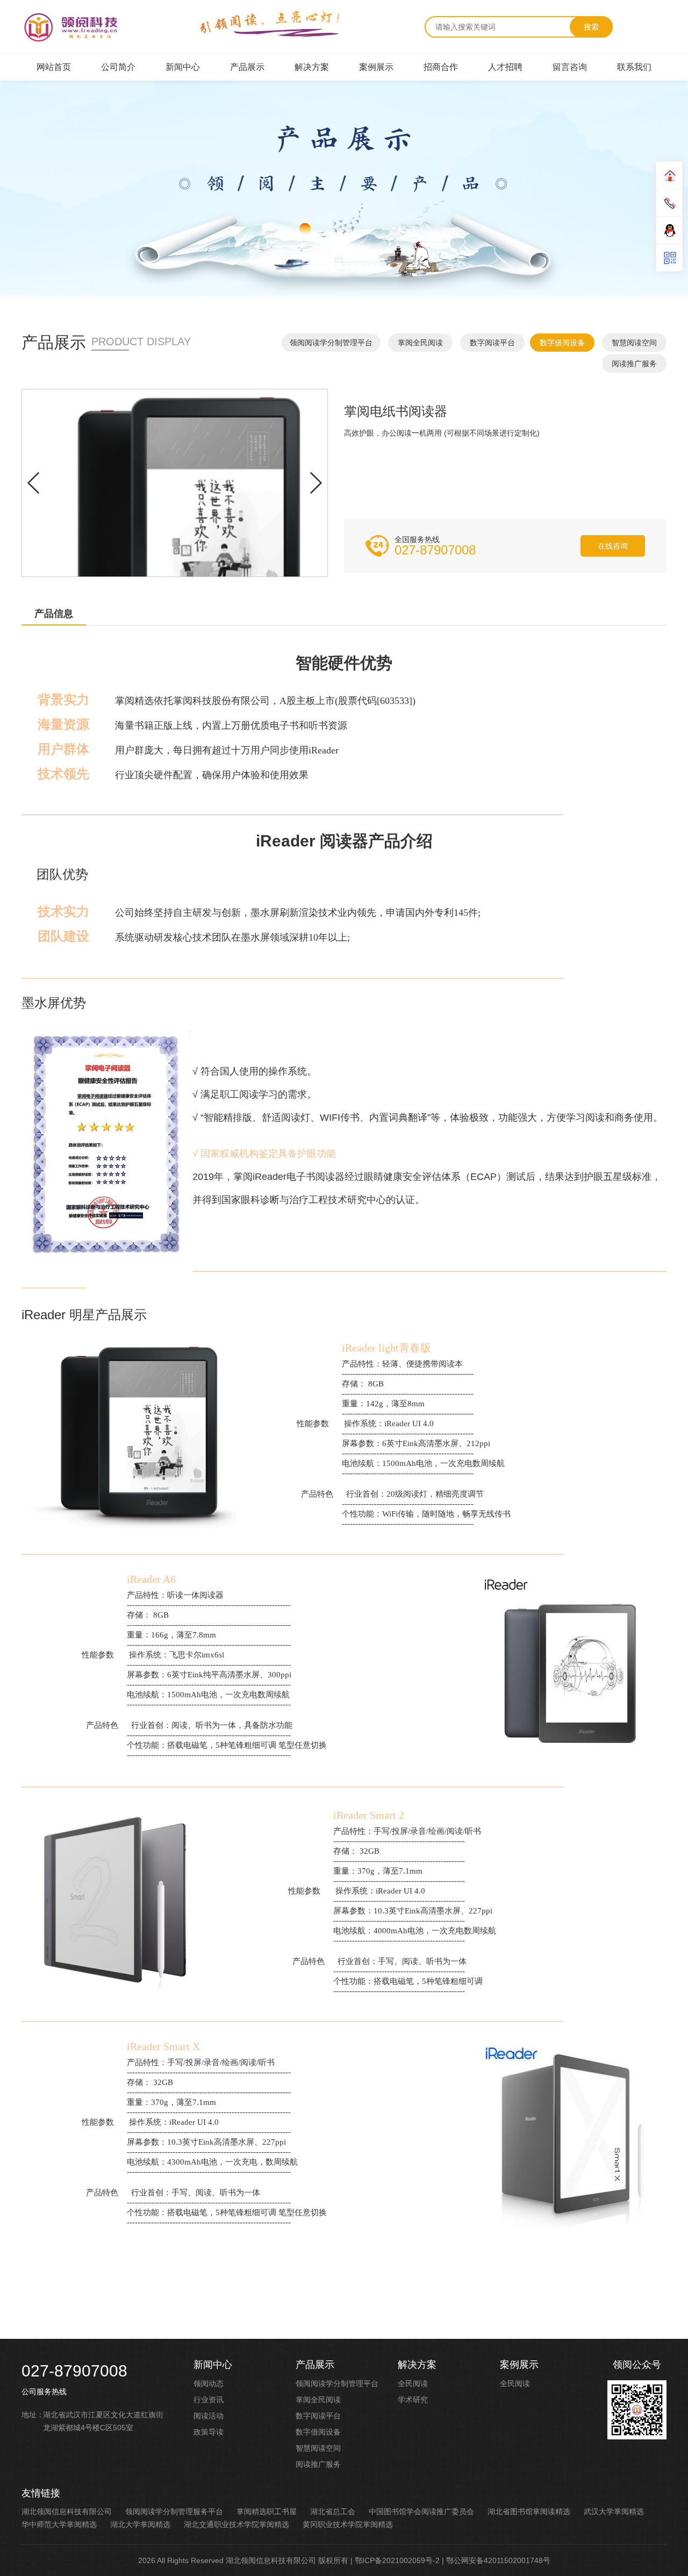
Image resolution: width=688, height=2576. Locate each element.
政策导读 (209, 2432)
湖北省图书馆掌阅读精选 (529, 2511)
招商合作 (441, 67)
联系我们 (634, 67)
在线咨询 (613, 546)
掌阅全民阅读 (420, 343)
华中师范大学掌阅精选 (59, 2524)
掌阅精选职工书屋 (267, 2511)
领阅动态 (209, 2383)
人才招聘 (505, 67)
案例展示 (376, 67)
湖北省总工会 (333, 2511)
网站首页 (54, 67)
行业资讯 (209, 2400)
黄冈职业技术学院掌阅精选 (348, 2524)
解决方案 (312, 67)
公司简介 (118, 67)
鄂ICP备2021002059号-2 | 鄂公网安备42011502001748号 (453, 2560)
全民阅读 (413, 2383)
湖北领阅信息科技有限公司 (67, 2511)
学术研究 (413, 2400)
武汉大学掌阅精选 (614, 2511)
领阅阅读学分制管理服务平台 (174, 2511)
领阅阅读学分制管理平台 (331, 343)
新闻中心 (183, 67)
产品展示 (247, 67)
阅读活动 (209, 2416)
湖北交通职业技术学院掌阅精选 (236, 2524)
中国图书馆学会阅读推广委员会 (421, 2511)
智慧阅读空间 (634, 343)
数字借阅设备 (562, 343)
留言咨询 (570, 67)
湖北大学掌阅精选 (140, 2524)
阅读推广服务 (634, 364)
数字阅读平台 (492, 343)
